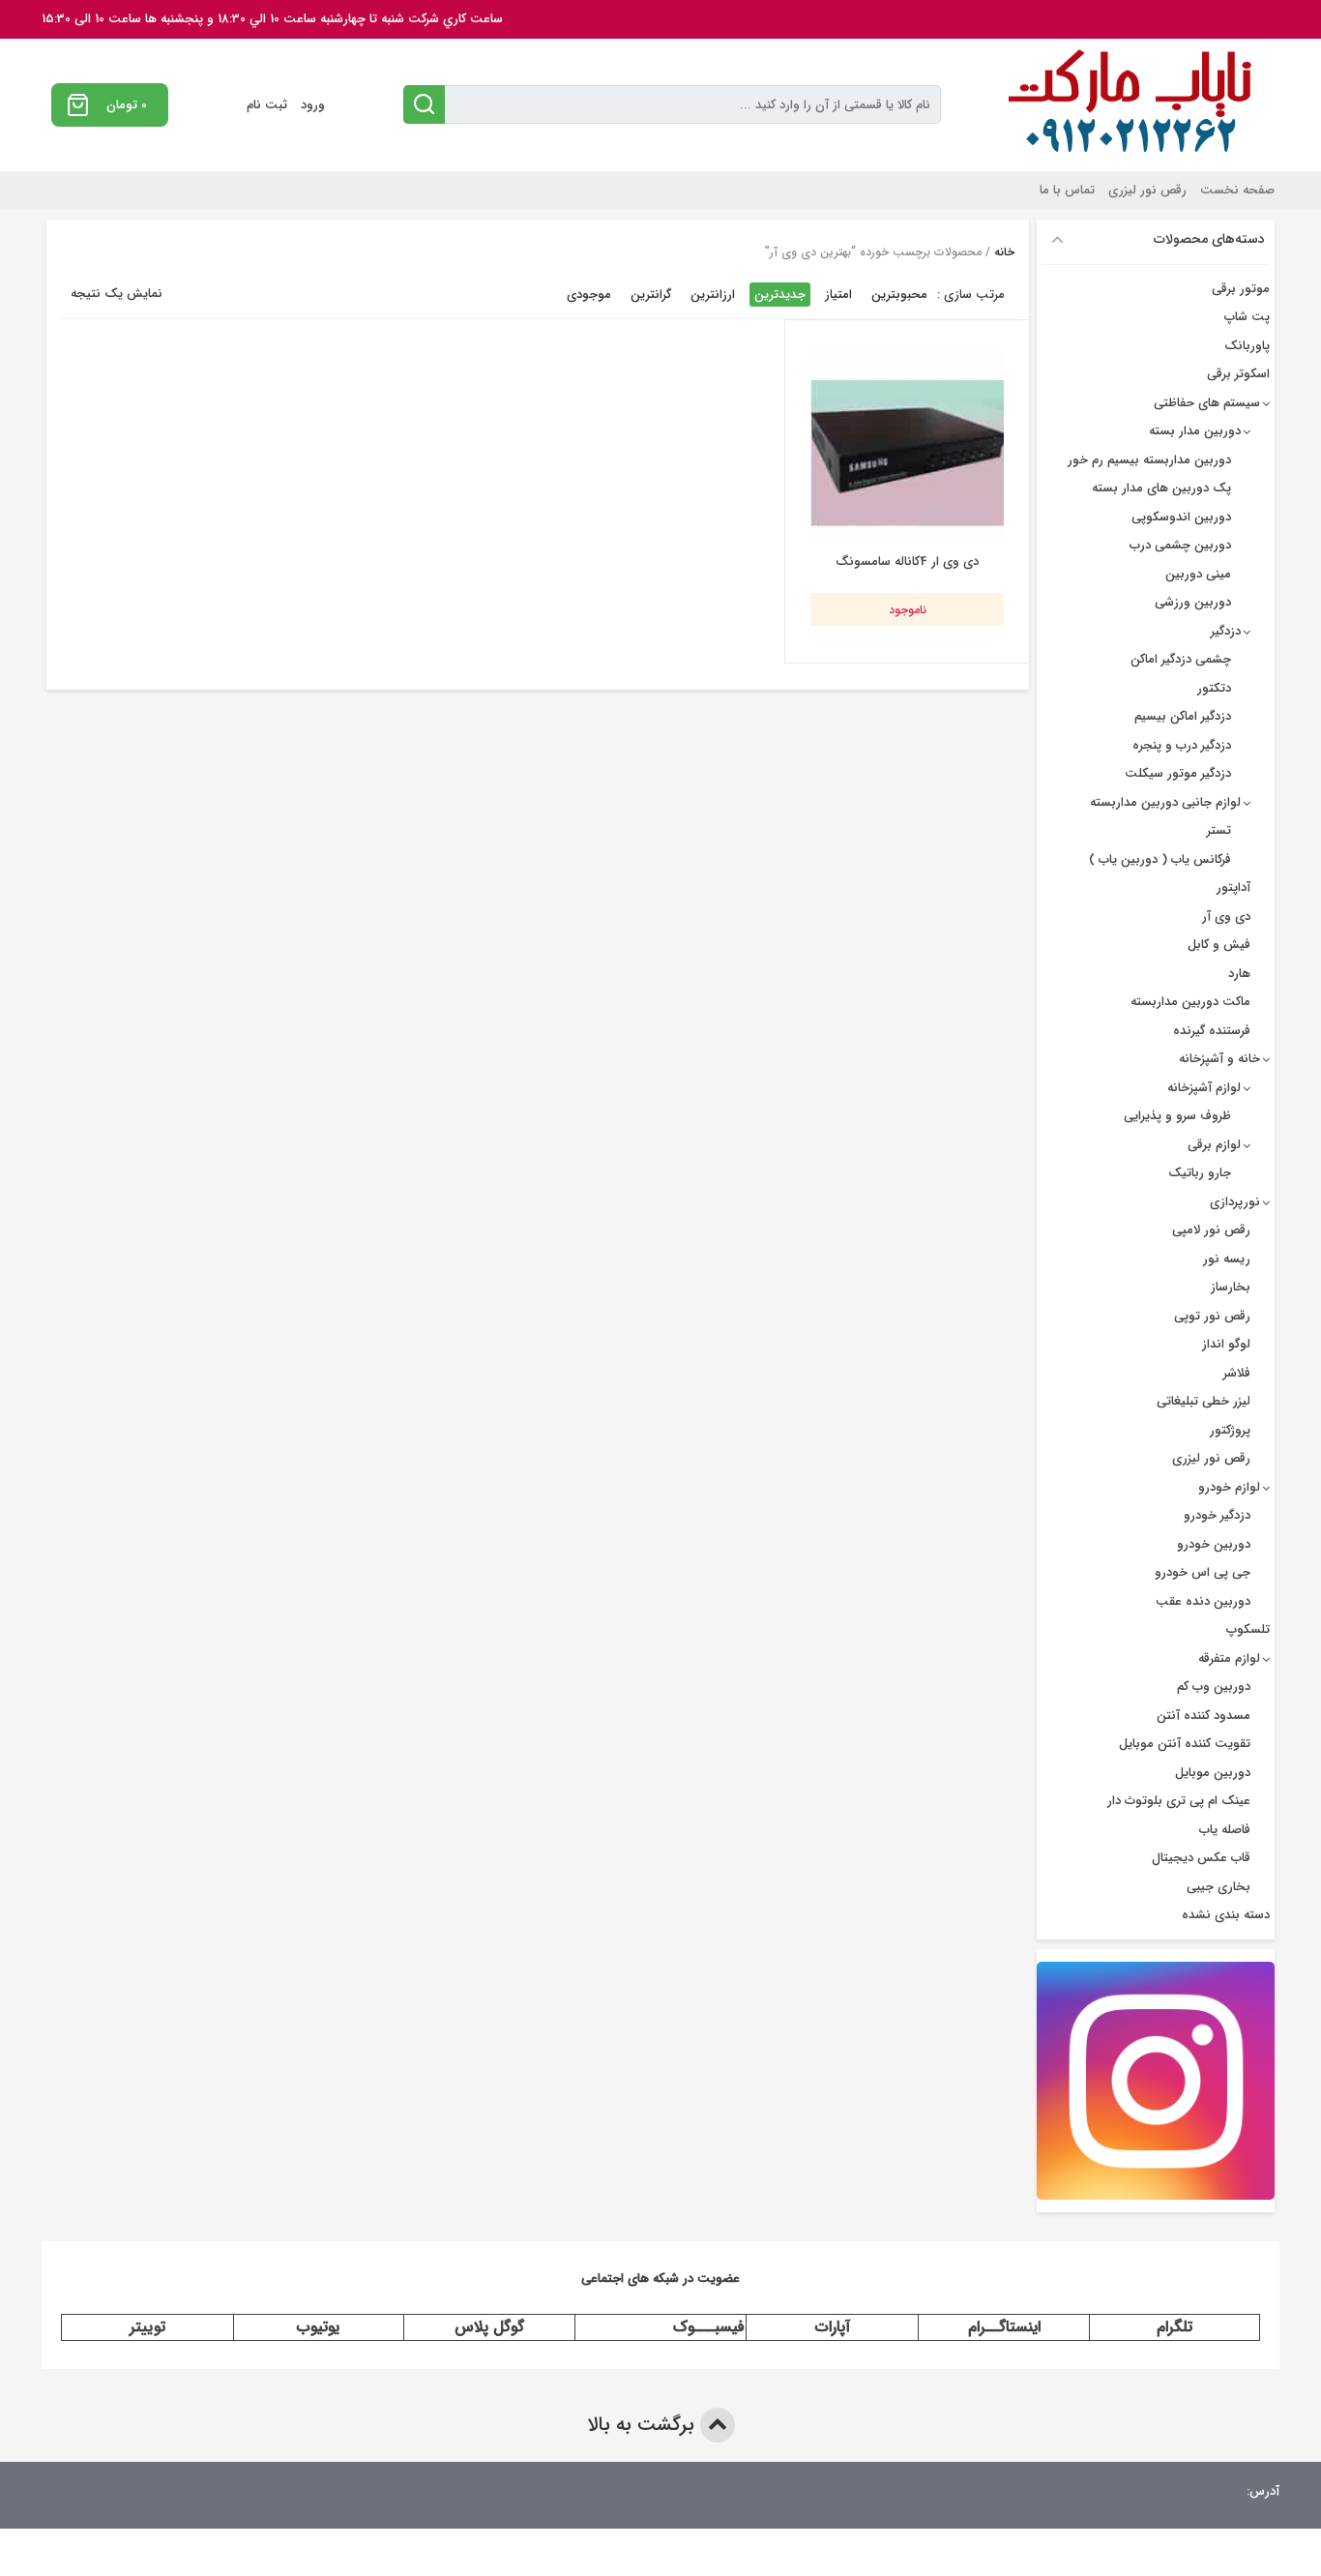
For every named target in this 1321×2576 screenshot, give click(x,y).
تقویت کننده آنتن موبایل (1185, 1744)
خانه (1004, 252)
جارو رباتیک (1200, 1173)
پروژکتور (1230, 1430)
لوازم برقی (1214, 1145)
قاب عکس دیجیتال (1201, 1858)
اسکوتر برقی (1238, 374)
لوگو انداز (1226, 1344)
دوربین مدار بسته (1195, 431)
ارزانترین (713, 295)
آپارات (833, 2327)
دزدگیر (1226, 631)
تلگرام (1174, 2327)
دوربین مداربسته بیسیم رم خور (1149, 460)
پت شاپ (1247, 317)
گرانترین (651, 295)
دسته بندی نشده (1226, 1915)
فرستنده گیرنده (1212, 1031)
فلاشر (1237, 1373)
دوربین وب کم (1214, 1687)
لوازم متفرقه (1229, 1658)
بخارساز (1231, 1287)
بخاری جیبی (1218, 1887)
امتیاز (838, 295)
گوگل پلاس (489, 2327)
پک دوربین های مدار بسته (1161, 488)
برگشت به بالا (644, 2425)
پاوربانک (1247, 346)
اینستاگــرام (1004, 2327)
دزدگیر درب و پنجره (1182, 745)
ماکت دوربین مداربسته (1190, 1002)
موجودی (589, 295)
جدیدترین (780, 295)
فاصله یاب (1225, 1830)
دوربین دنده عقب (1203, 1601)
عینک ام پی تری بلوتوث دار (1179, 1801)
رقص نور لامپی (1211, 1230)
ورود (313, 105)
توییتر (147, 2327)
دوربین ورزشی (1193, 602)
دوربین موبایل (1213, 1773)
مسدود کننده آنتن (1204, 1716)
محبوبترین (899, 295)
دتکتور (1214, 688)
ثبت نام (267, 105)
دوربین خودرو (1214, 1544)
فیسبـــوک (709, 2327)
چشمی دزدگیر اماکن (1181, 659)
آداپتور (1233, 888)
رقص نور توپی (1212, 1316)
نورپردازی (1235, 1202)
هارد (1239, 974)
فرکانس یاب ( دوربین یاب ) (1160, 859)
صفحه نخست (1237, 190)
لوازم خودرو (1229, 1487)
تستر (1219, 830)
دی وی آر (1226, 917)
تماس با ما (1067, 190)
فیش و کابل (1219, 945)
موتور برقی (1241, 289)
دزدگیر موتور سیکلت (1178, 773)
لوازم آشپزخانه (1204, 1088)
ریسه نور (1227, 1259)
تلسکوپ (1248, 1629)
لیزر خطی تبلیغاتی (1204, 1401)
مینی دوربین (1198, 574)
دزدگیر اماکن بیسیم (1183, 716)
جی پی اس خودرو (1203, 1572)
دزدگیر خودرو (1217, 1515)
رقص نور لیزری (1147, 190)
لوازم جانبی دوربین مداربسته (1165, 802)
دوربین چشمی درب (1180, 545)
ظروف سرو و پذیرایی (1177, 1116)
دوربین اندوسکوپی (1181, 517)
